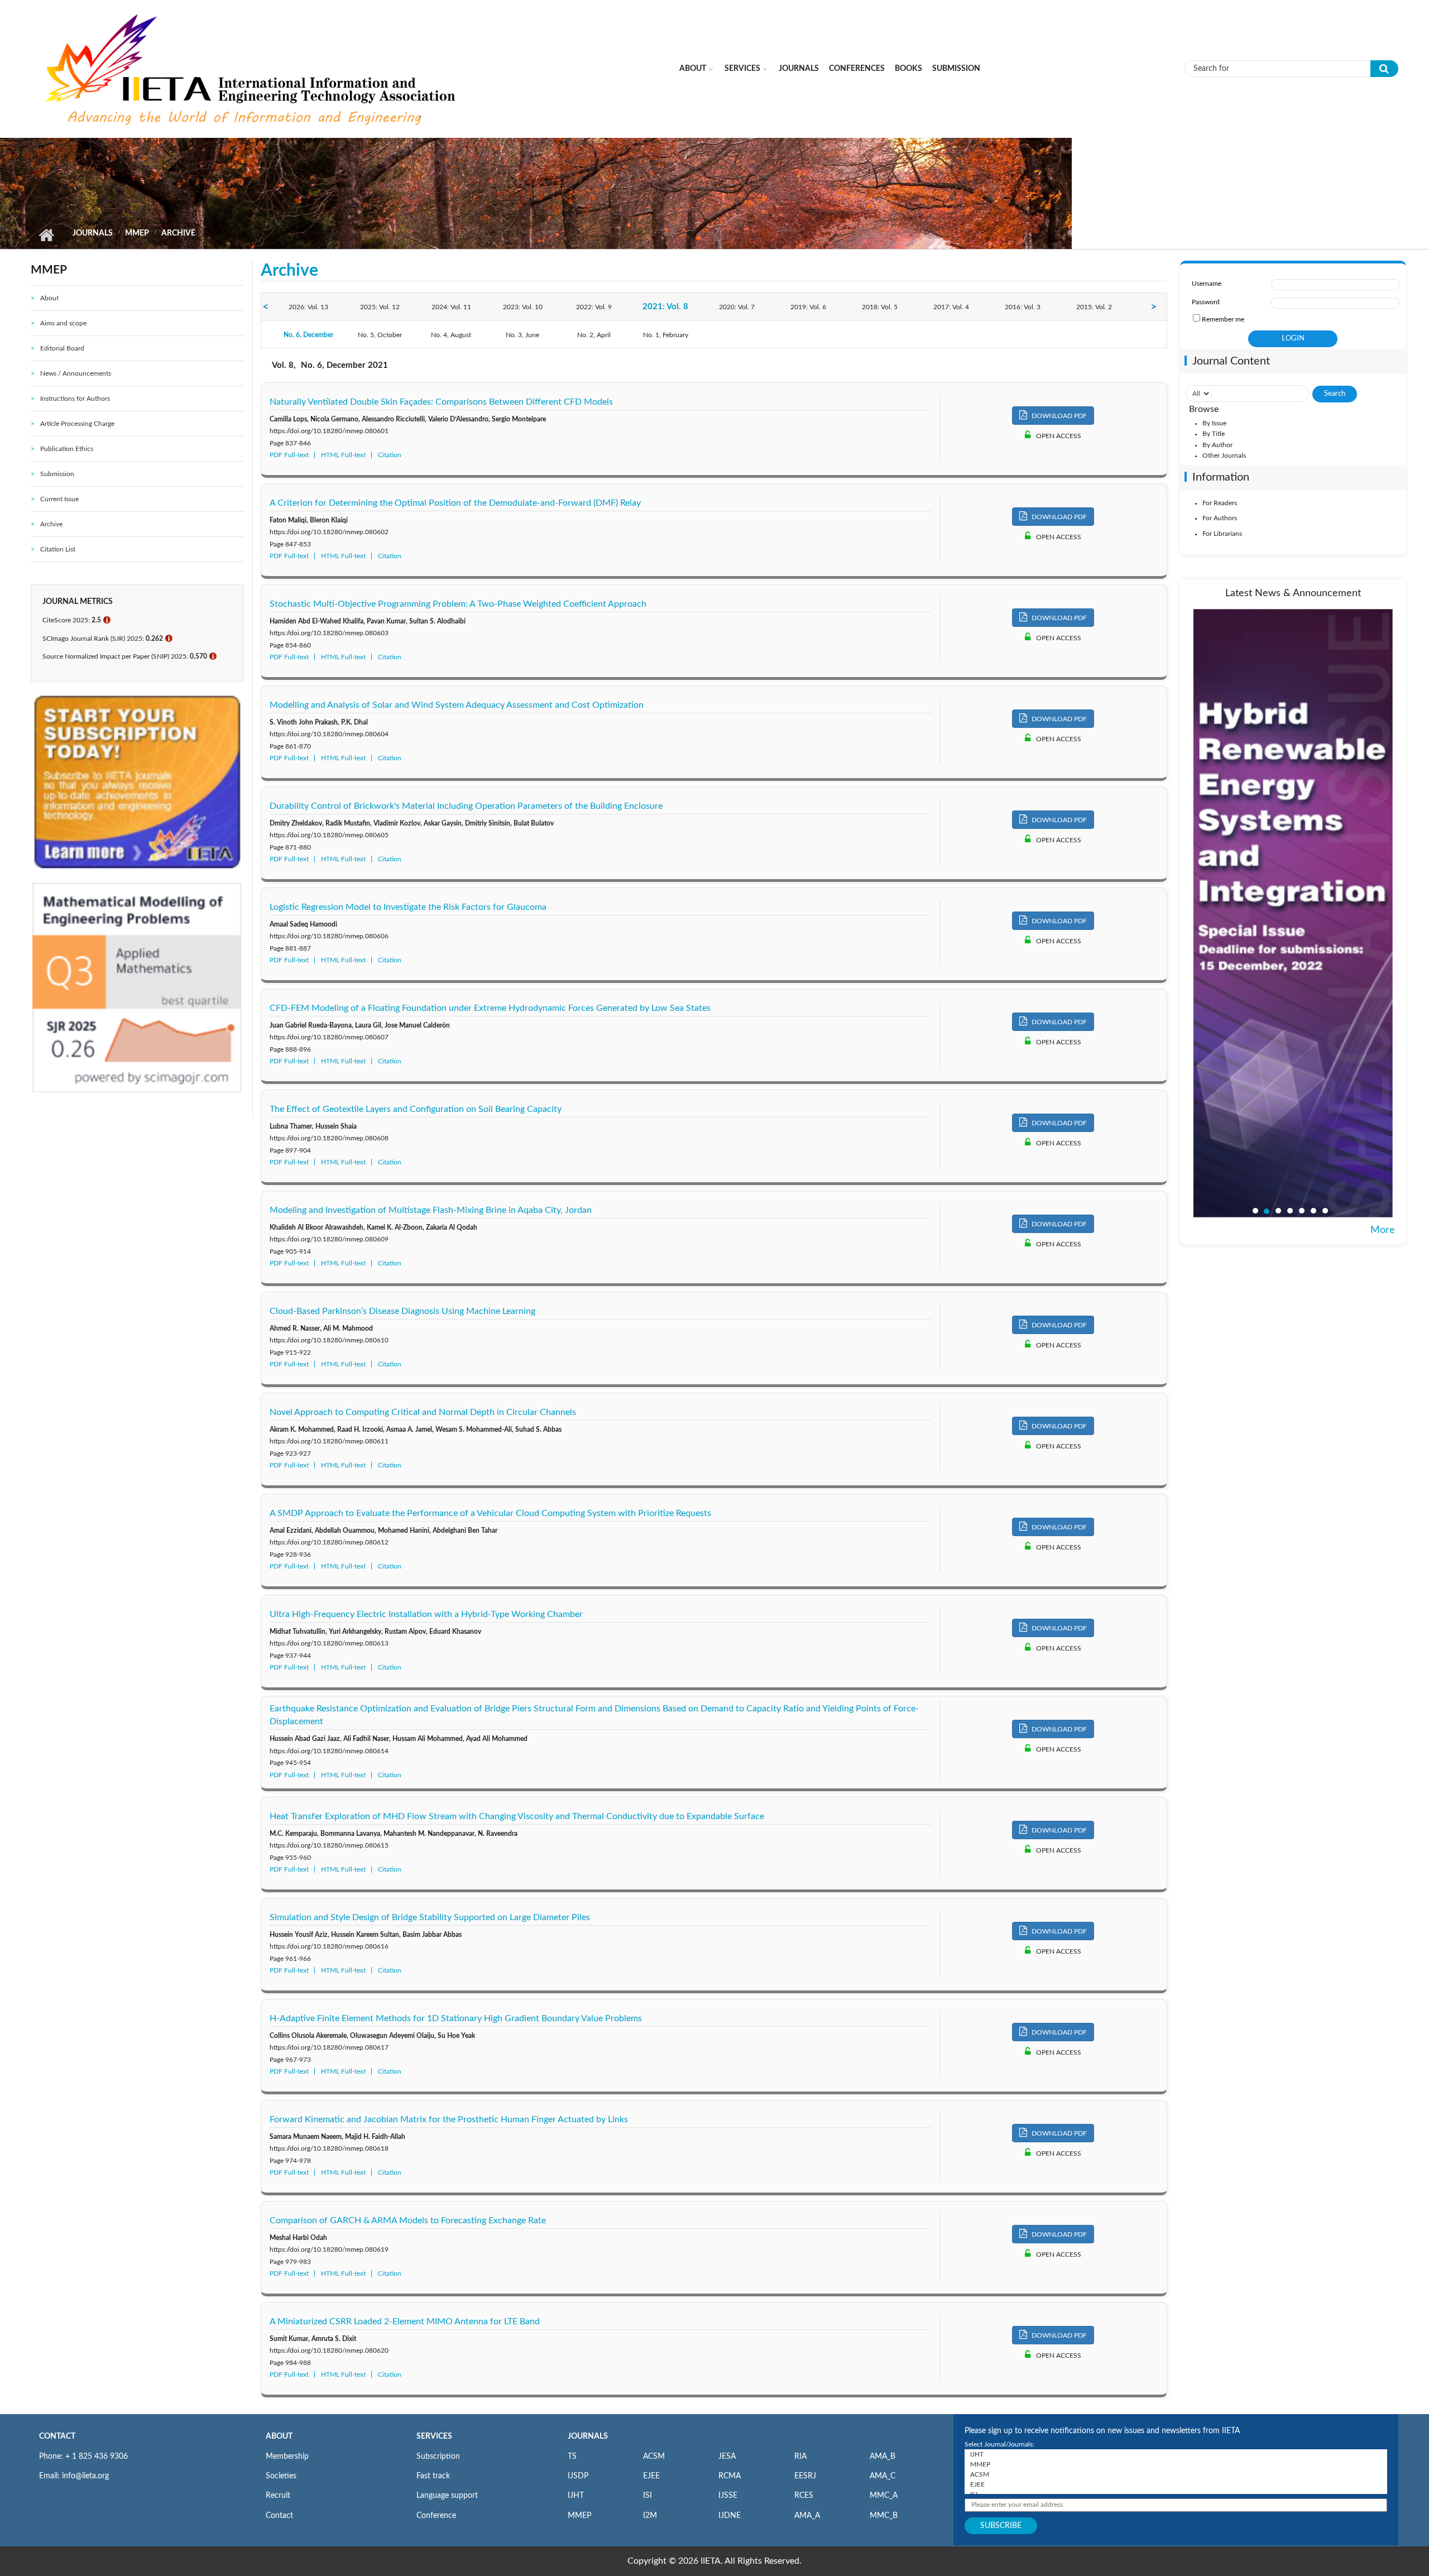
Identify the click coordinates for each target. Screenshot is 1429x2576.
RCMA (730, 2476)
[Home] (252, 68)
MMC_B (884, 2516)
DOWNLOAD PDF (1058, 416)
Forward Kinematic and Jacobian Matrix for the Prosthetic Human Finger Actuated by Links (449, 2119)
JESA (727, 2457)
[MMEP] (1176, 2464)
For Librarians (1222, 534)
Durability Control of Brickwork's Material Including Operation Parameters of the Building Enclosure (466, 806)
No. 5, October (380, 335)
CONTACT (57, 2436)
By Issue (1214, 423)
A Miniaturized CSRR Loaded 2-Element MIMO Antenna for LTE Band (405, 2321)
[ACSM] (1176, 2474)
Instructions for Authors (75, 399)
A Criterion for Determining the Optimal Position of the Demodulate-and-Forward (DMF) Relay (455, 503)
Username (1207, 284)
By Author (1217, 445)
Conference (436, 2516)
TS (572, 2457)
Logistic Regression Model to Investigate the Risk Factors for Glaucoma (408, 907)
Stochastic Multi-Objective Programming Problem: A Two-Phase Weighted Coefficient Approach (458, 604)
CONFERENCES (857, 69)
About (693, 69)
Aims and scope (63, 323)
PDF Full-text (289, 455)
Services (742, 69)
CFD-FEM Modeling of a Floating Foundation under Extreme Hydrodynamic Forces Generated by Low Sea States (490, 1008)
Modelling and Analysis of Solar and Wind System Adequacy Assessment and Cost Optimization (457, 705)
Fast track (433, 2476)
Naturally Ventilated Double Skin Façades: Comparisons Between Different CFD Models (441, 402)
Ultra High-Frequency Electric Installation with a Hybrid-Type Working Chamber (426, 1614)
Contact (279, 2516)
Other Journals (1224, 455)
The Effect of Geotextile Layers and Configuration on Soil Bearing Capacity (416, 1109)
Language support (447, 2496)
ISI (648, 2496)
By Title (1214, 434)
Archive (51, 524)
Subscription (438, 2457)
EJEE (651, 2476)
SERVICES (434, 2436)
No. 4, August (451, 335)
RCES (804, 2496)
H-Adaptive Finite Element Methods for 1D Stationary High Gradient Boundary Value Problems (456, 2018)
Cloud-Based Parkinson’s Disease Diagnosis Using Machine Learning (402, 1311)
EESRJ (805, 2476)
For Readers (1220, 503)
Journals (799, 69)
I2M (650, 2516)
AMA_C (883, 2476)
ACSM (654, 2457)
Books (908, 69)
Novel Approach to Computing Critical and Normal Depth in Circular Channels (423, 1412)
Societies (281, 2476)
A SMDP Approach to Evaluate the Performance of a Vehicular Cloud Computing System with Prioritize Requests (490, 1513)
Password (1206, 302)
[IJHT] (1176, 2454)
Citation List (58, 549)
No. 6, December (308, 335)
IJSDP (578, 2476)
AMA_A (807, 2516)
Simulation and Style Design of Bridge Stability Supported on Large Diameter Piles (430, 1917)
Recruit (278, 2496)
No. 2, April (594, 335)
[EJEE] (1176, 2484)
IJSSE (728, 2496)
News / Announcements (76, 373)
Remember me (1223, 319)
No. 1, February (666, 335)
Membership (287, 2457)
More (1383, 1230)
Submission (956, 69)
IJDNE (730, 2516)
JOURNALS (588, 2436)
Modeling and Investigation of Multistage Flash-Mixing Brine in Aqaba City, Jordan (431, 1210)
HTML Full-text (343, 455)
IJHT (576, 2496)
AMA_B (883, 2457)
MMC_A (884, 2496)
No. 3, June (522, 335)
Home (46, 235)
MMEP (137, 233)
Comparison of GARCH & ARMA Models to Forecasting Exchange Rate (408, 2220)
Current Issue (59, 499)
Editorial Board (62, 348)
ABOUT (279, 2436)
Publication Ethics (67, 449)
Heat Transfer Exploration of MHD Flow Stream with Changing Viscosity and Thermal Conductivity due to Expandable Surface (517, 1816)
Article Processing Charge (77, 424)
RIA (800, 2457)
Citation (390, 455)
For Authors (1220, 518)
